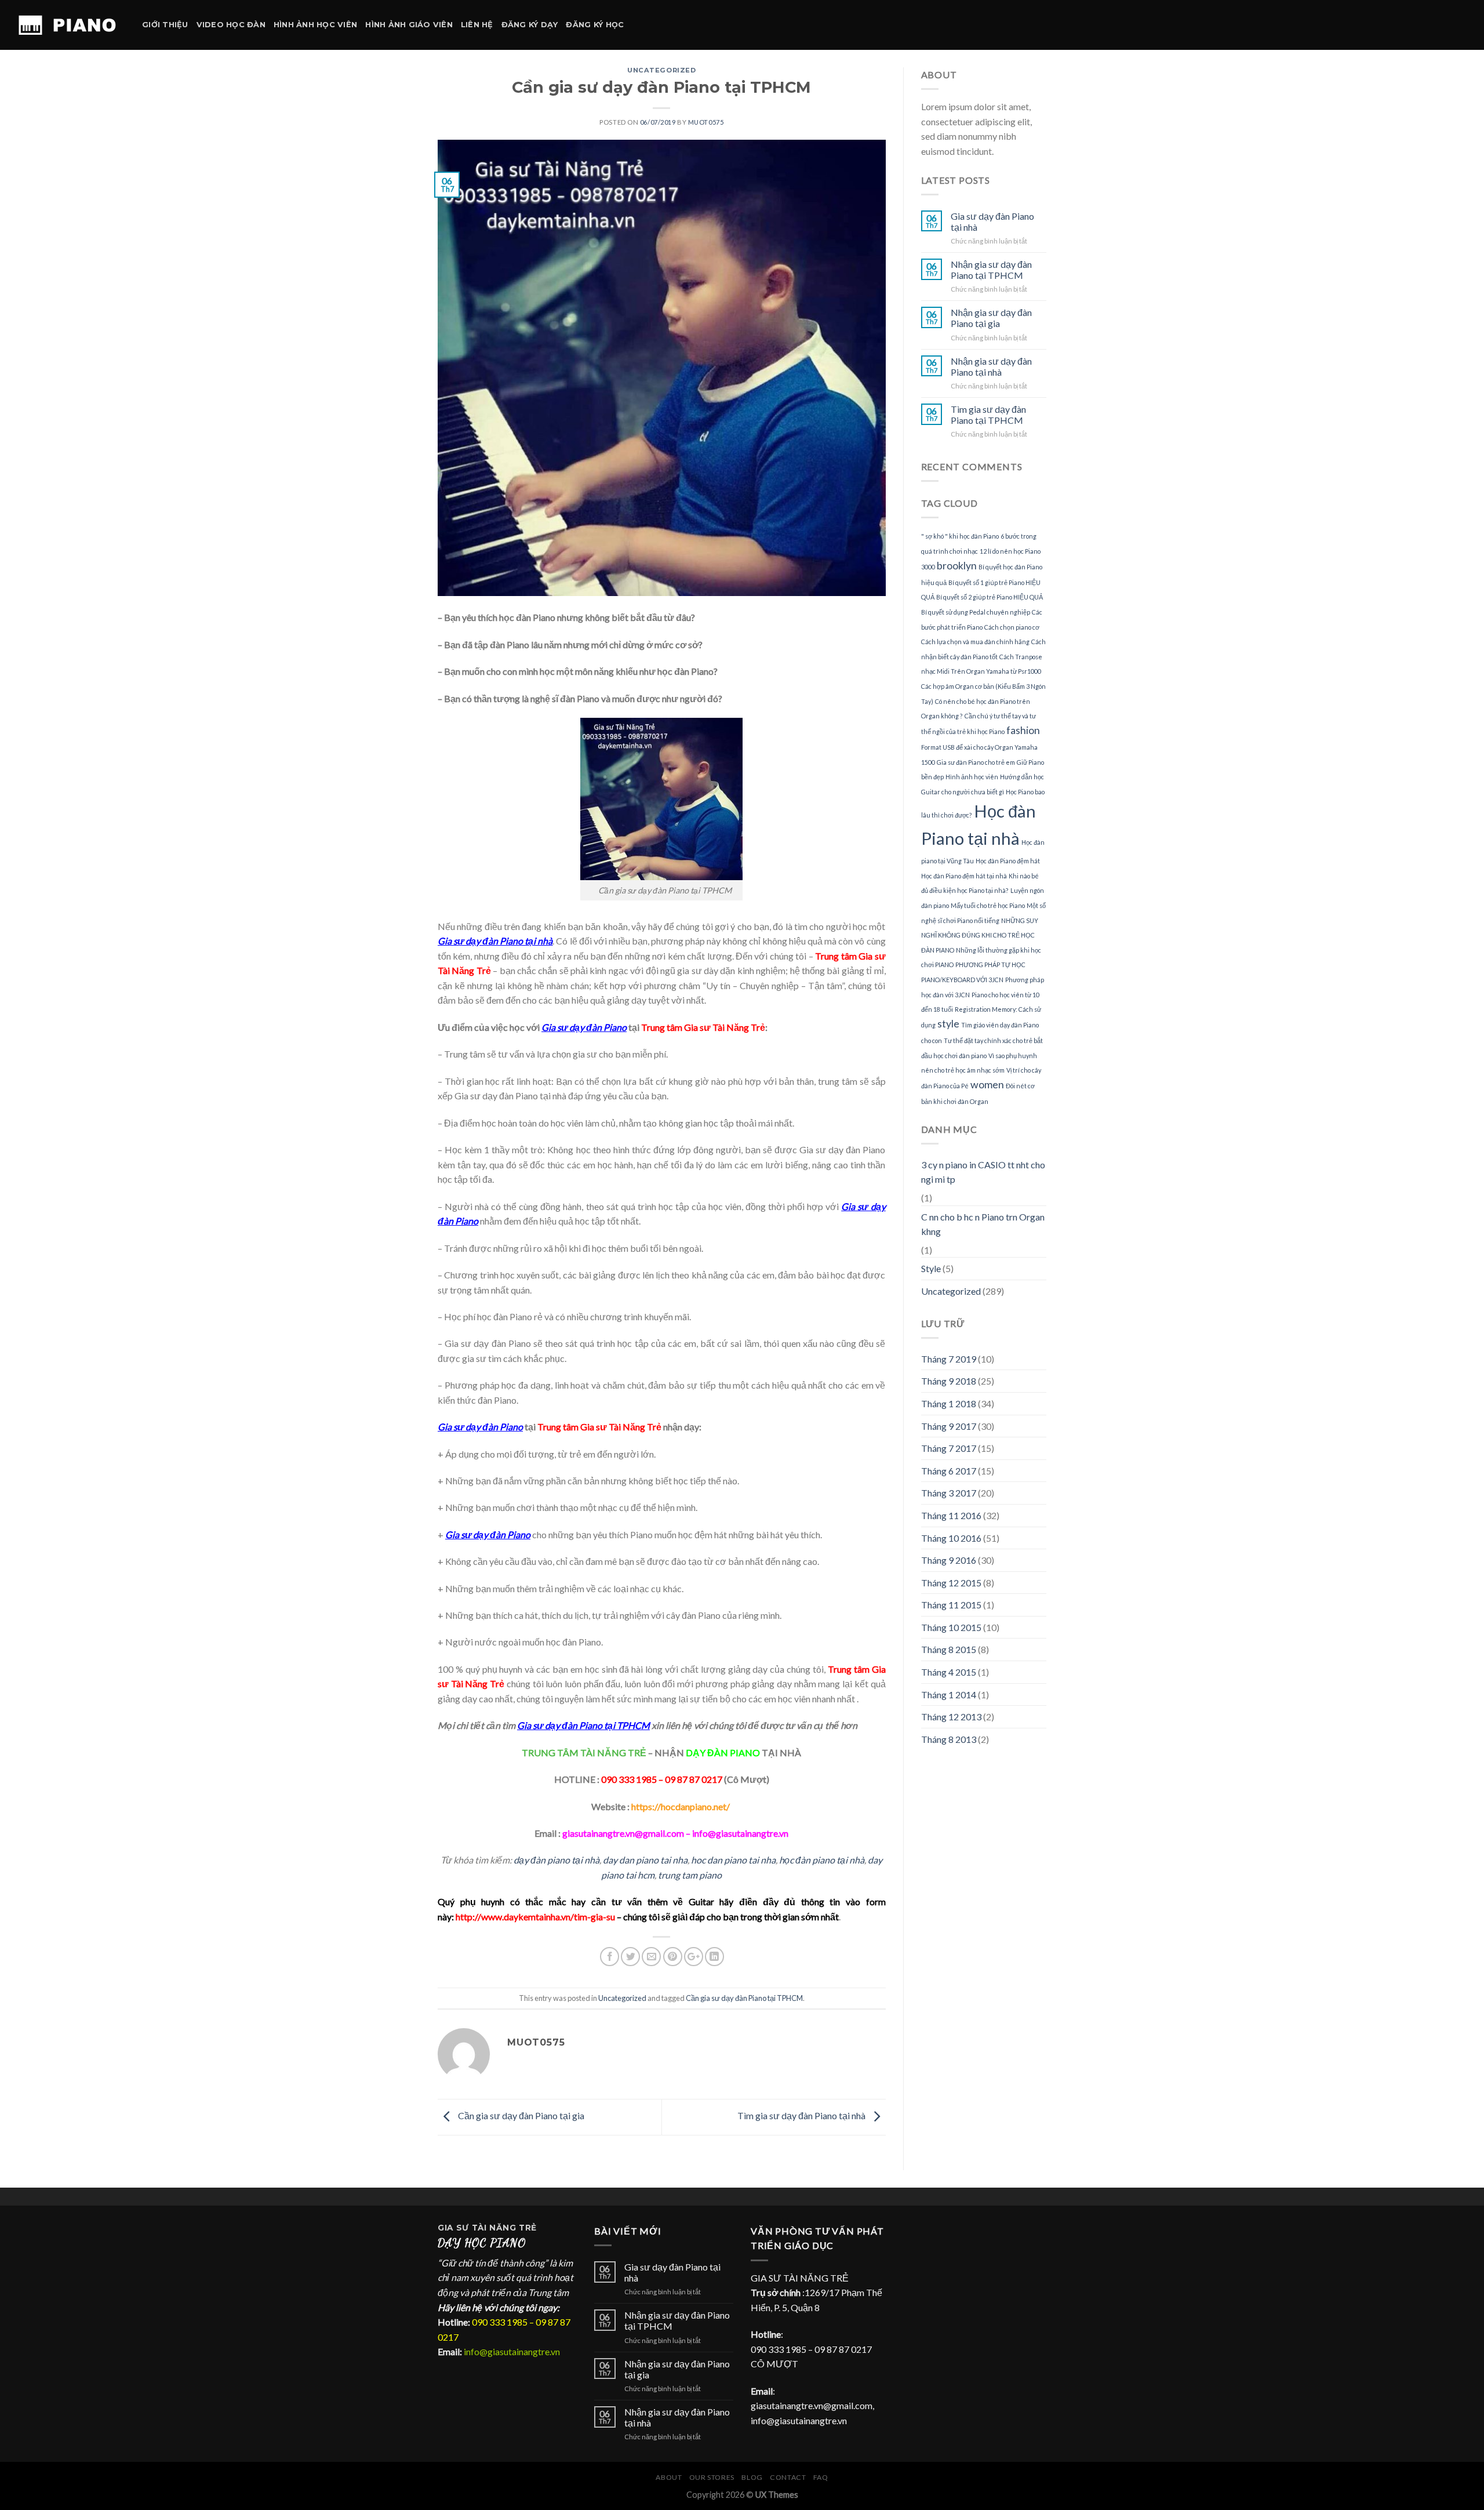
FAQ (821, 2477)
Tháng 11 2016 (951, 1515)
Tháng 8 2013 (949, 1739)
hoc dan (707, 1860)
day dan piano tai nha (644, 1860)
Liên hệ (477, 25)
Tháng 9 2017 (949, 1426)
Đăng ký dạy (530, 25)
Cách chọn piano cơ (1012, 627)
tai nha (761, 1860)
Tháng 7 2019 (949, 1359)
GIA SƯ (455, 2228)
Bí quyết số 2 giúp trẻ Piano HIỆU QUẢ (990, 597)
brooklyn (957, 566)
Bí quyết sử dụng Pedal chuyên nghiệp (976, 612)
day (875, 1860)
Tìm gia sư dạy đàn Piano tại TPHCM (988, 415)
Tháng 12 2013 (951, 1717)
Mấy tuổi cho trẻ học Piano (988, 905)
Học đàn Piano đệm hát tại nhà (964, 876)
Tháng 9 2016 (949, 1560)
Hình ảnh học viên (315, 25)
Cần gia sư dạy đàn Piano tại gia (520, 2115)
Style (931, 1268)
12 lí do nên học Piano (1010, 551)
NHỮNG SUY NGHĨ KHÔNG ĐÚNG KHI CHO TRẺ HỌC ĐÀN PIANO (980, 935)
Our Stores (712, 2477)
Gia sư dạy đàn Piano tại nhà (992, 221)
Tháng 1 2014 (949, 1694)
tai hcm (639, 1875)
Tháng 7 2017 (949, 1448)
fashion (1023, 730)
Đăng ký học (595, 25)
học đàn (796, 1860)
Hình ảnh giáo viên (409, 25)
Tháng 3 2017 (949, 1493)
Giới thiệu (165, 25)
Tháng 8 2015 (949, 1649)
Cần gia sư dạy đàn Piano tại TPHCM (744, 1998)
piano (735, 1860)
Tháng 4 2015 (949, 1672)
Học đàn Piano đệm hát (1008, 861)
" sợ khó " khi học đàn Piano (960, 536)
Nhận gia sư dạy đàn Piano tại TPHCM (991, 270)
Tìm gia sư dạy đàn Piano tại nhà (802, 2115)
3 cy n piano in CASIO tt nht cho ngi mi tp (983, 1172)
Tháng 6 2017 (949, 1471)
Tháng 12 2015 (951, 1583)
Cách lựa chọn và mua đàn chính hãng (975, 642)
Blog (752, 2477)
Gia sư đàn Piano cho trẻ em (976, 762)
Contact (788, 2477)
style (948, 1024)
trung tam (679, 1875)
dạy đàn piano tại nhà (556, 1860)
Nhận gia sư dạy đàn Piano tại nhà (991, 366)
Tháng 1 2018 (949, 1403)
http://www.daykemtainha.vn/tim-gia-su (535, 1917)
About (669, 2477)
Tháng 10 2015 (951, 1627)
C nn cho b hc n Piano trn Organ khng (983, 1224)
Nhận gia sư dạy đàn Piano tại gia (991, 318)
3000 (928, 567)
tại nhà (850, 1860)
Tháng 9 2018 (949, 1381)
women (987, 1085)
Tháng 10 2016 (951, 1538)
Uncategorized (661, 70)
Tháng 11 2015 (951, 1605)
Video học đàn (231, 25)
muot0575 (706, 122)
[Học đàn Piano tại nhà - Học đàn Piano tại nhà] (67, 25)
